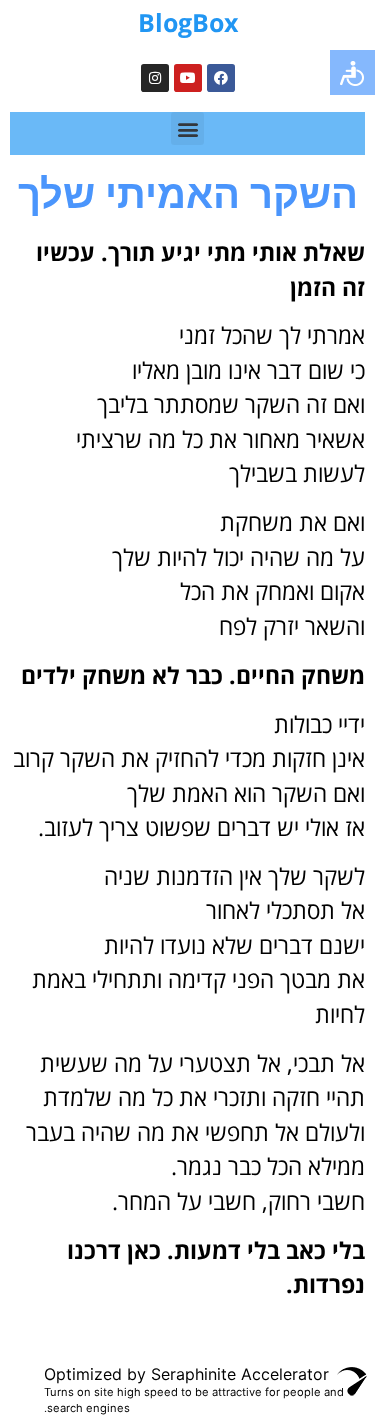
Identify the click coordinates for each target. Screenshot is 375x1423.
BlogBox (188, 22)
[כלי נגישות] (352, 72)
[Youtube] (188, 78)
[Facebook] (221, 78)
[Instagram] (155, 78)
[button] (187, 128)
